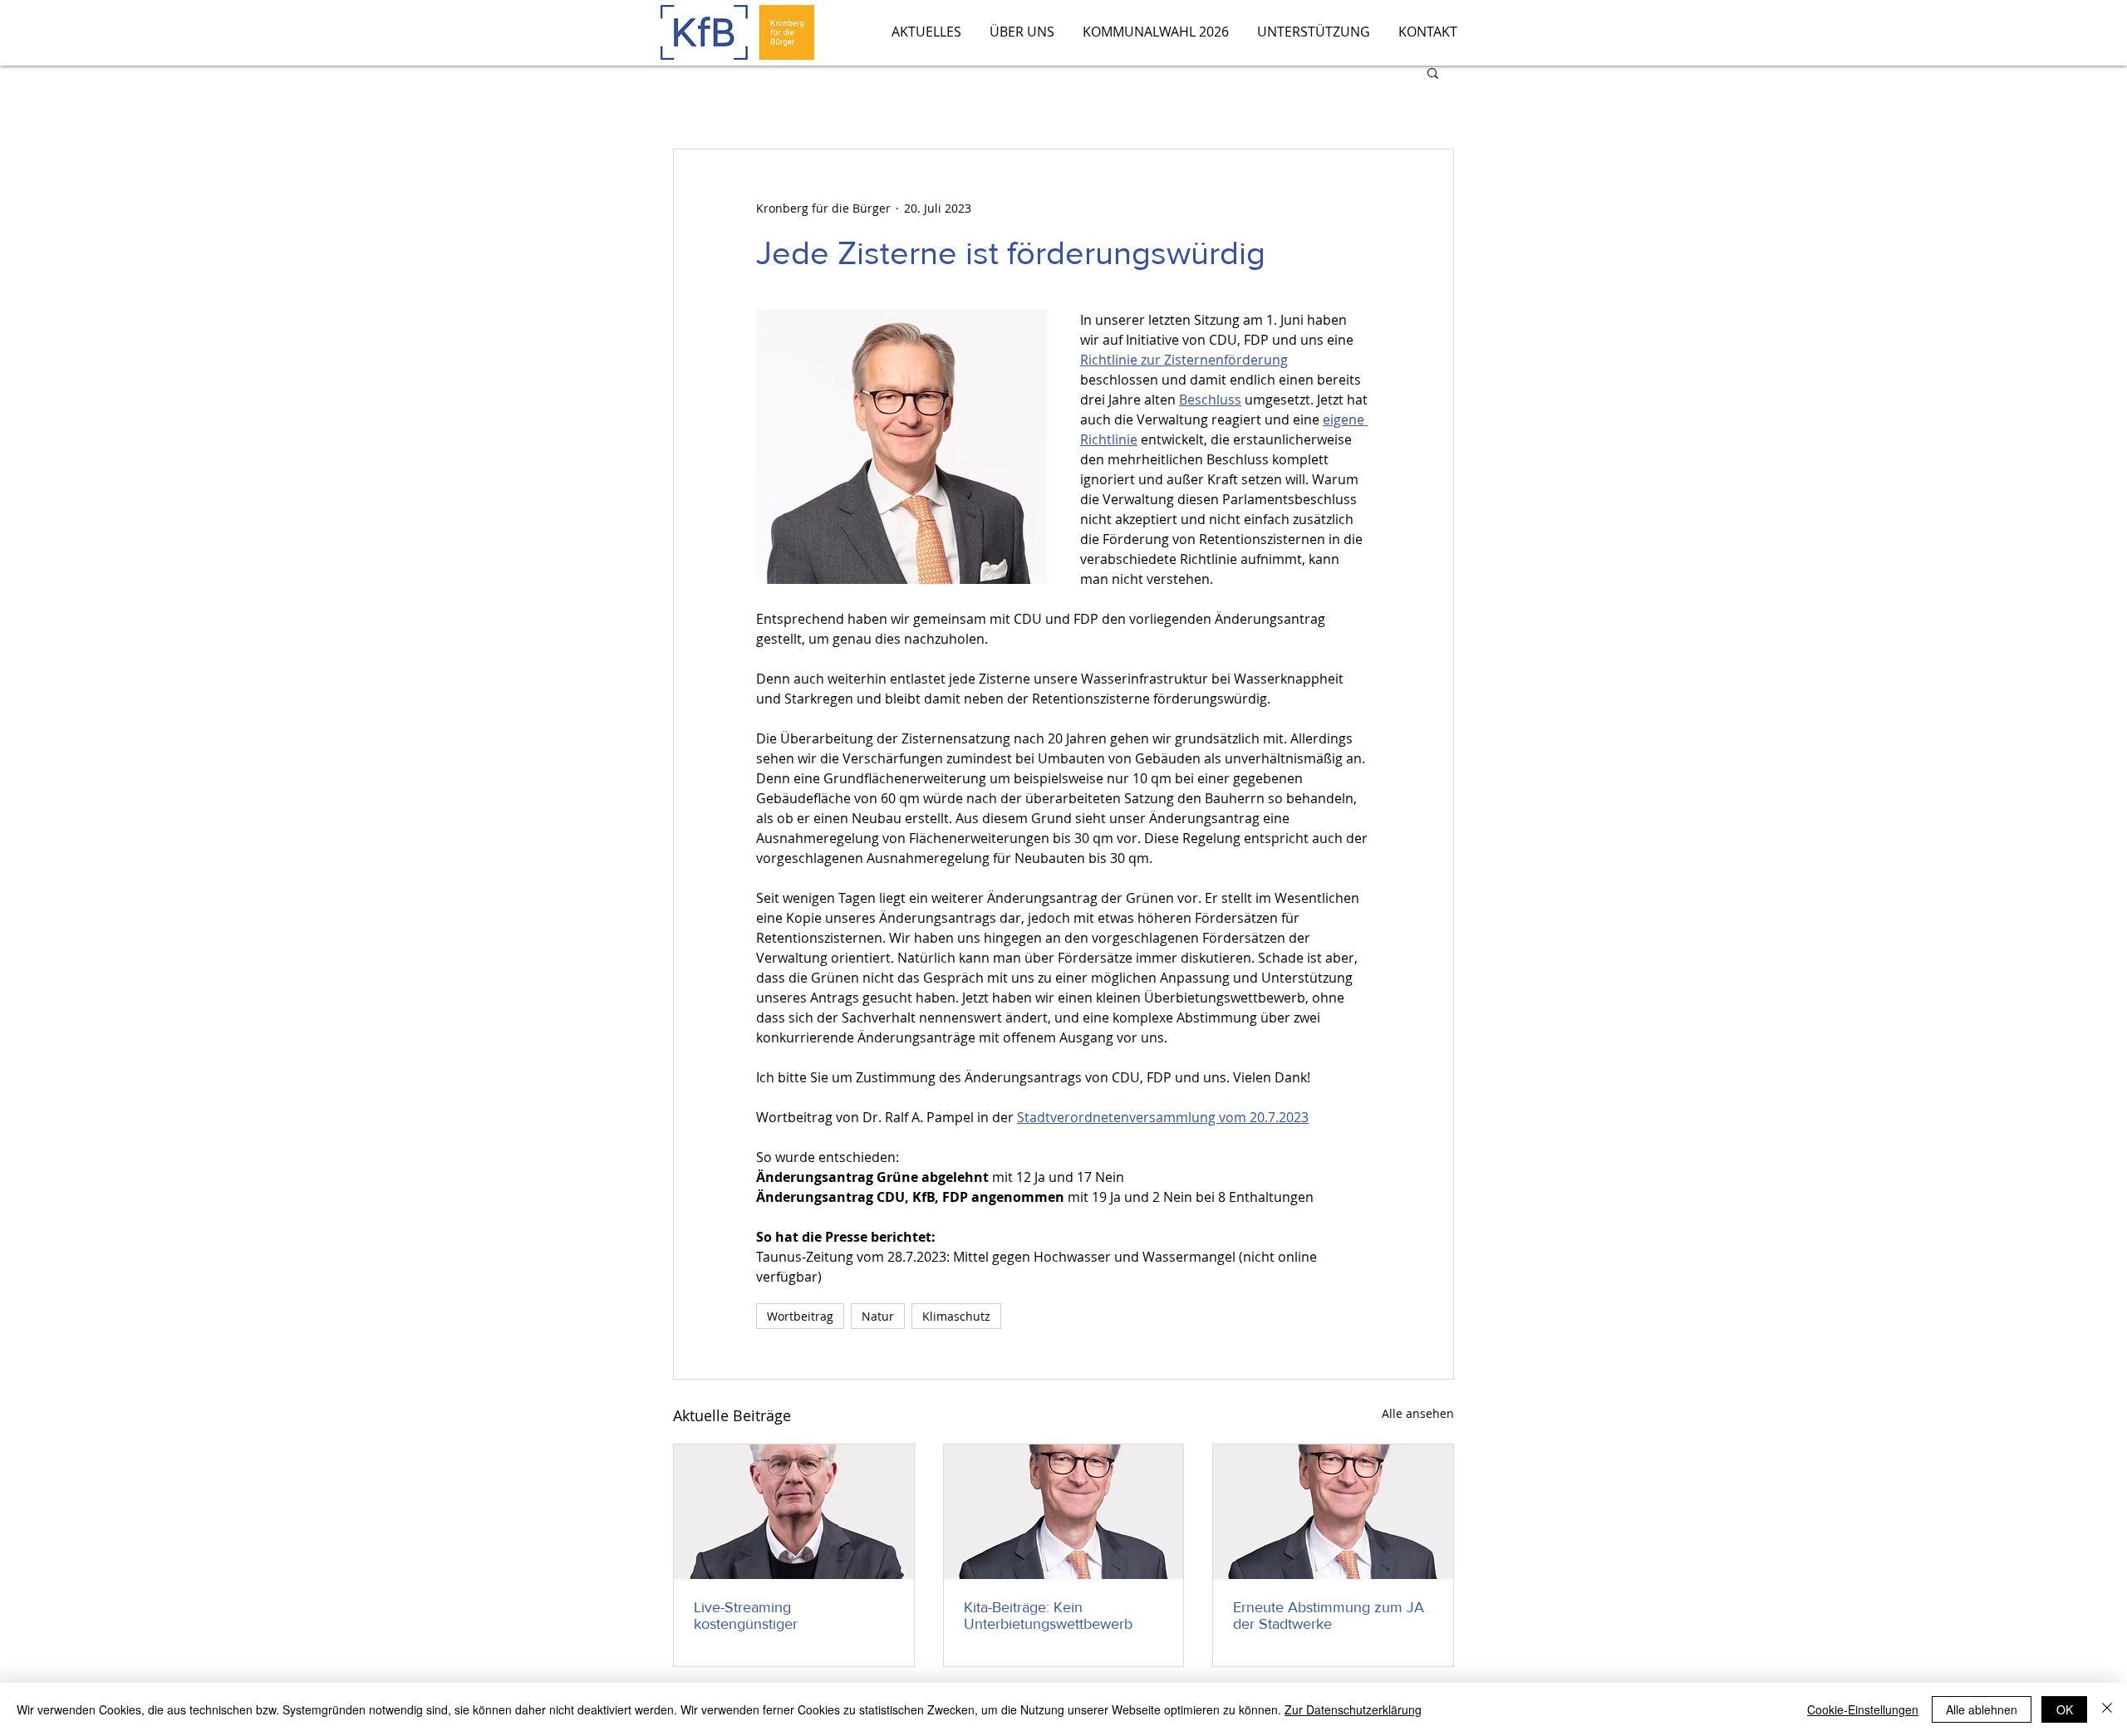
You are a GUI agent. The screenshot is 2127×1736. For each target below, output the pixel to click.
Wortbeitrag (800, 1316)
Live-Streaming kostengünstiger (746, 1616)
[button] (1433, 72)
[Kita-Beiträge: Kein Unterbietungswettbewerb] (1064, 1512)
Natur (878, 1316)
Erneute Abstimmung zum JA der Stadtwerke (1329, 1616)
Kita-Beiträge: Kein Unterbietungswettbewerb (1048, 1616)
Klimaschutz (956, 1316)
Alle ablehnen (1982, 1709)
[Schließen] (2107, 1709)
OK (2065, 1709)
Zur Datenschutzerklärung (1353, 1709)
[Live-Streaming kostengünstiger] (794, 1512)
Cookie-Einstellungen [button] (1863, 1709)
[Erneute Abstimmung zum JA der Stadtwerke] (1333, 1512)
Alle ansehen (1418, 1413)
